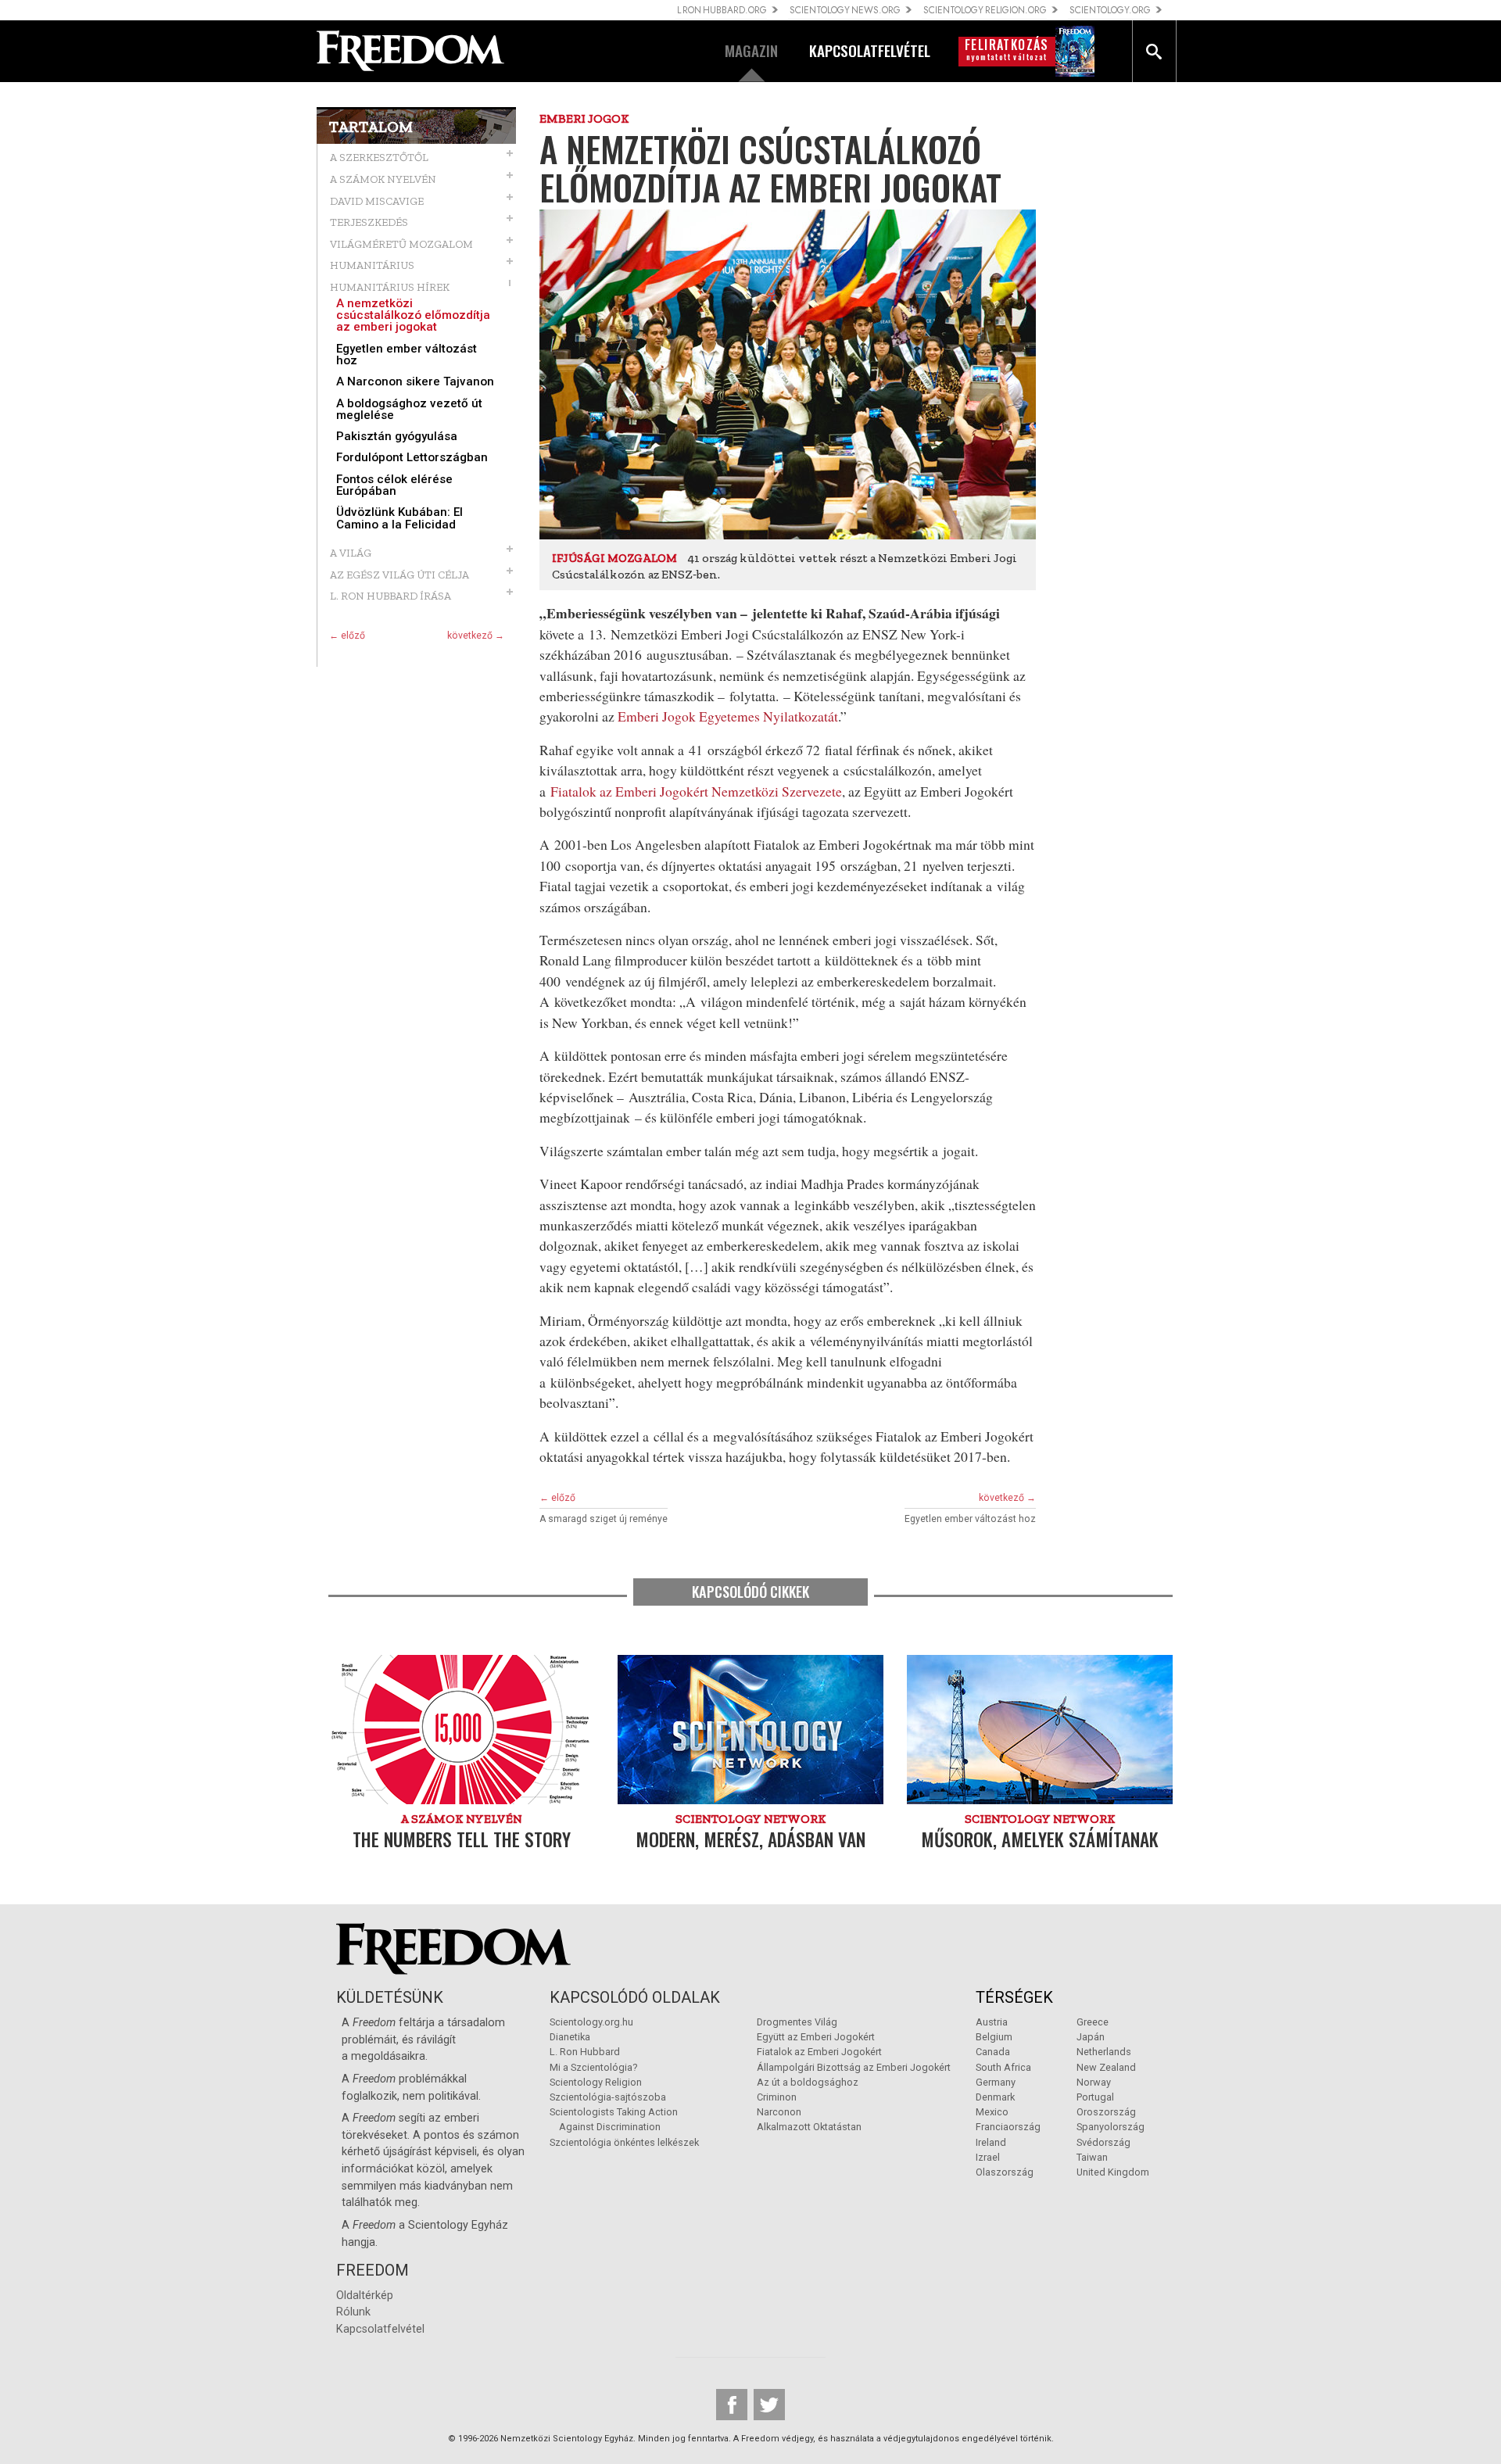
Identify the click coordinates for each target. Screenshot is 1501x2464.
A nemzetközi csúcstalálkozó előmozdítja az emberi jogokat (413, 316)
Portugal (1095, 2097)
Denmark (995, 2097)
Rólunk (353, 2312)
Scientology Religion (596, 2082)
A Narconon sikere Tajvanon (415, 382)
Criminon (777, 2097)
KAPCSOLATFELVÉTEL (870, 50)
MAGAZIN (751, 50)
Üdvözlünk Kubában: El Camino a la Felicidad (399, 518)
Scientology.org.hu (591, 2022)
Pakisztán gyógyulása (397, 437)
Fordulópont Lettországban (412, 458)
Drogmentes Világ (797, 2022)
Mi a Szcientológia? (593, 2067)
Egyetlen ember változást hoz (407, 355)
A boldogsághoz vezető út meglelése (409, 410)
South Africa (1003, 2067)
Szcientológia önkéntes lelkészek (624, 2142)
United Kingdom (1113, 2172)
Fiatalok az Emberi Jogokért (819, 2052)
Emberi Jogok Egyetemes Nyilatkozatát (728, 716)
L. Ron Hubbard (585, 2052)
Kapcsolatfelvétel (380, 2329)
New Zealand (1106, 2067)
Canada (993, 2052)
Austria (992, 2022)
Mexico (992, 2112)
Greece (1093, 2022)
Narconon (779, 2112)
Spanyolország (1111, 2127)
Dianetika (570, 2037)
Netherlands (1104, 2052)
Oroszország (1106, 2112)
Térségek (1014, 1997)
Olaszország (1005, 2172)
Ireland (991, 2142)
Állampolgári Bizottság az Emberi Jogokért (854, 2067)
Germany (996, 2082)
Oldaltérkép (365, 2296)
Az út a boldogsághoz (808, 2082)
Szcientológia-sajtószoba (608, 2097)
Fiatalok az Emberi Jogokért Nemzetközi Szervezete (696, 791)
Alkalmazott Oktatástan (809, 2127)
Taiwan (1092, 2157)
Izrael (988, 2157)
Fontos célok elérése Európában (394, 485)
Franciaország (1008, 2127)
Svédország (1103, 2142)
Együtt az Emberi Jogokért (816, 2037)
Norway (1094, 2082)
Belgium (994, 2037)
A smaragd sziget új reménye (604, 1519)
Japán (1091, 2037)
